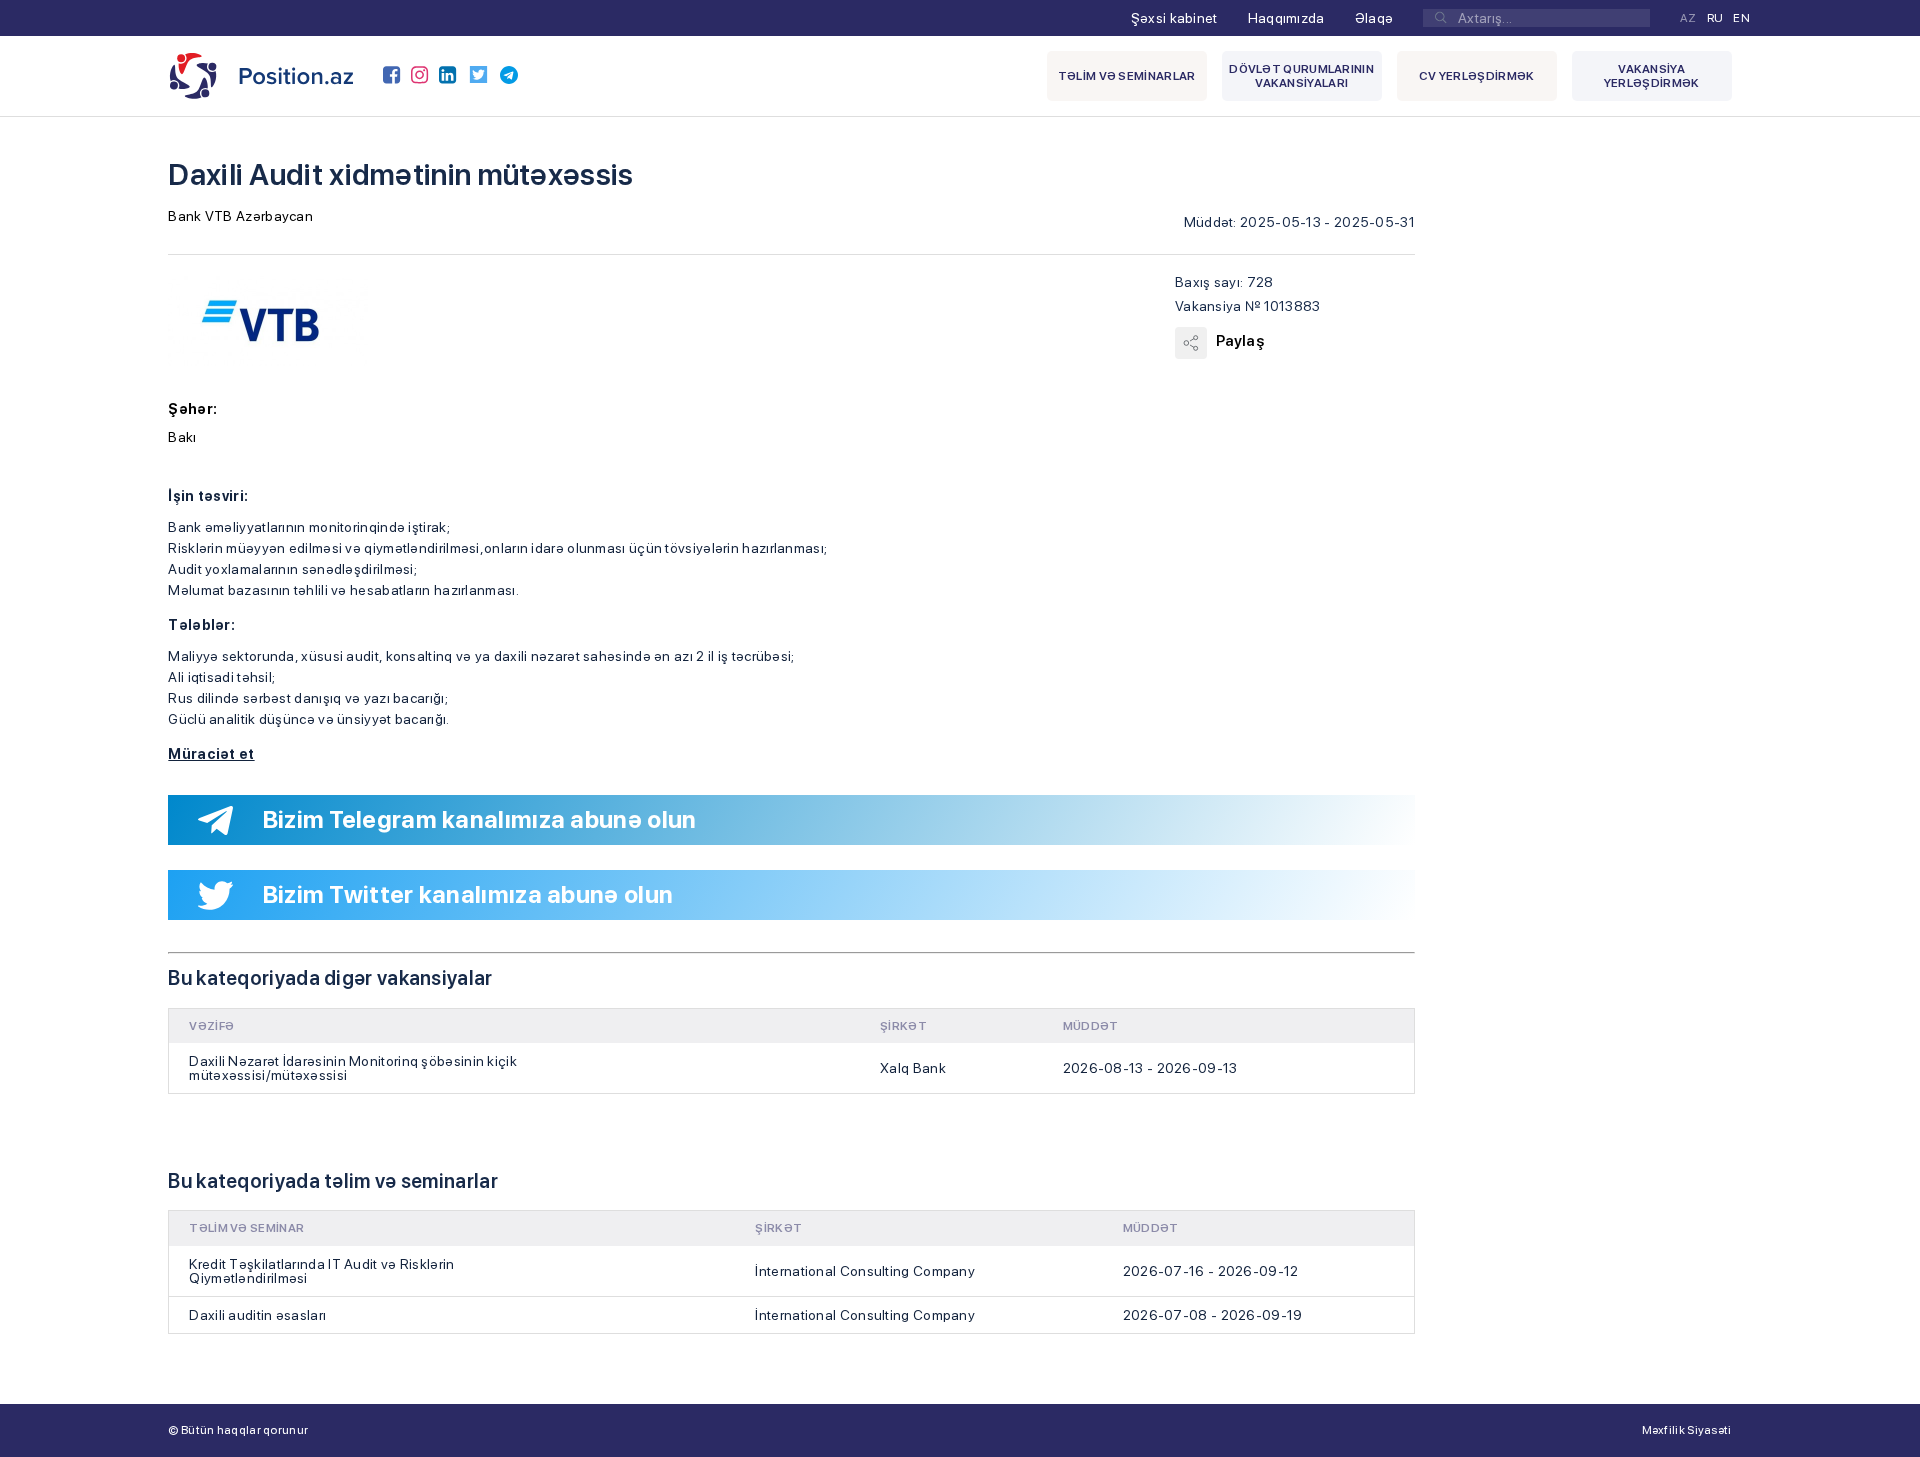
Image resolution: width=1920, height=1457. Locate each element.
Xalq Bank (913, 1068)
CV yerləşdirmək (1477, 76)
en (1741, 18)
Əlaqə (1374, 18)
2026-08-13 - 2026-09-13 (1150, 1068)
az (1688, 18)
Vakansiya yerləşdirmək (1652, 76)
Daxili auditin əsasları (257, 1315)
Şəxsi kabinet (1174, 18)
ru (1715, 18)
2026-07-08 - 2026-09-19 (1213, 1315)
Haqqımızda (1286, 18)
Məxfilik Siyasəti (1687, 1430)
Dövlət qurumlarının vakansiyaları (1301, 76)
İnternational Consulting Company (865, 1271)
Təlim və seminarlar (1127, 76)
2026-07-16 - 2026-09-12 (1211, 1271)
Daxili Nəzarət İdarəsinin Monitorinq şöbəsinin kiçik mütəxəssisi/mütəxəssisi (353, 1068)
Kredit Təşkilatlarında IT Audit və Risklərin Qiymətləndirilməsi (321, 1271)
